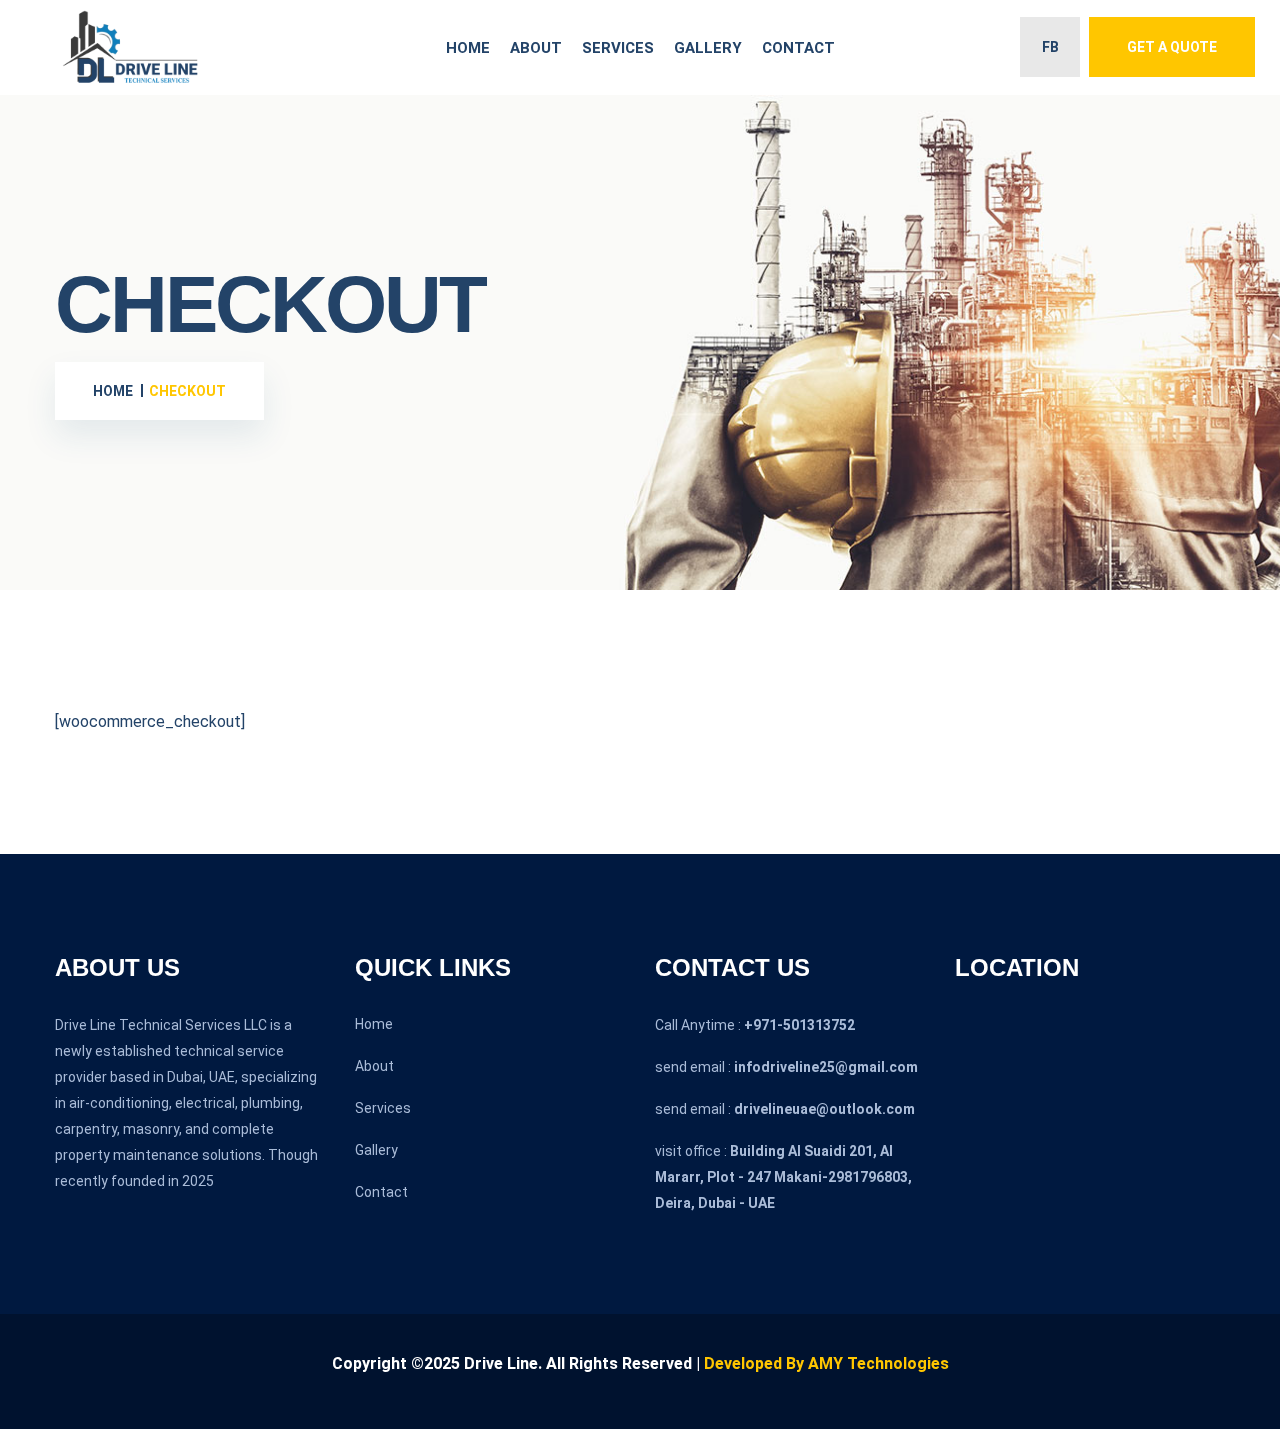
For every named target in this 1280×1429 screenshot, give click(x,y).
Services (618, 48)
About (536, 48)
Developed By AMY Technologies (826, 1363)
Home (468, 48)
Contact (798, 48)
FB (1050, 47)
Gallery (708, 48)
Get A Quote (1172, 47)
